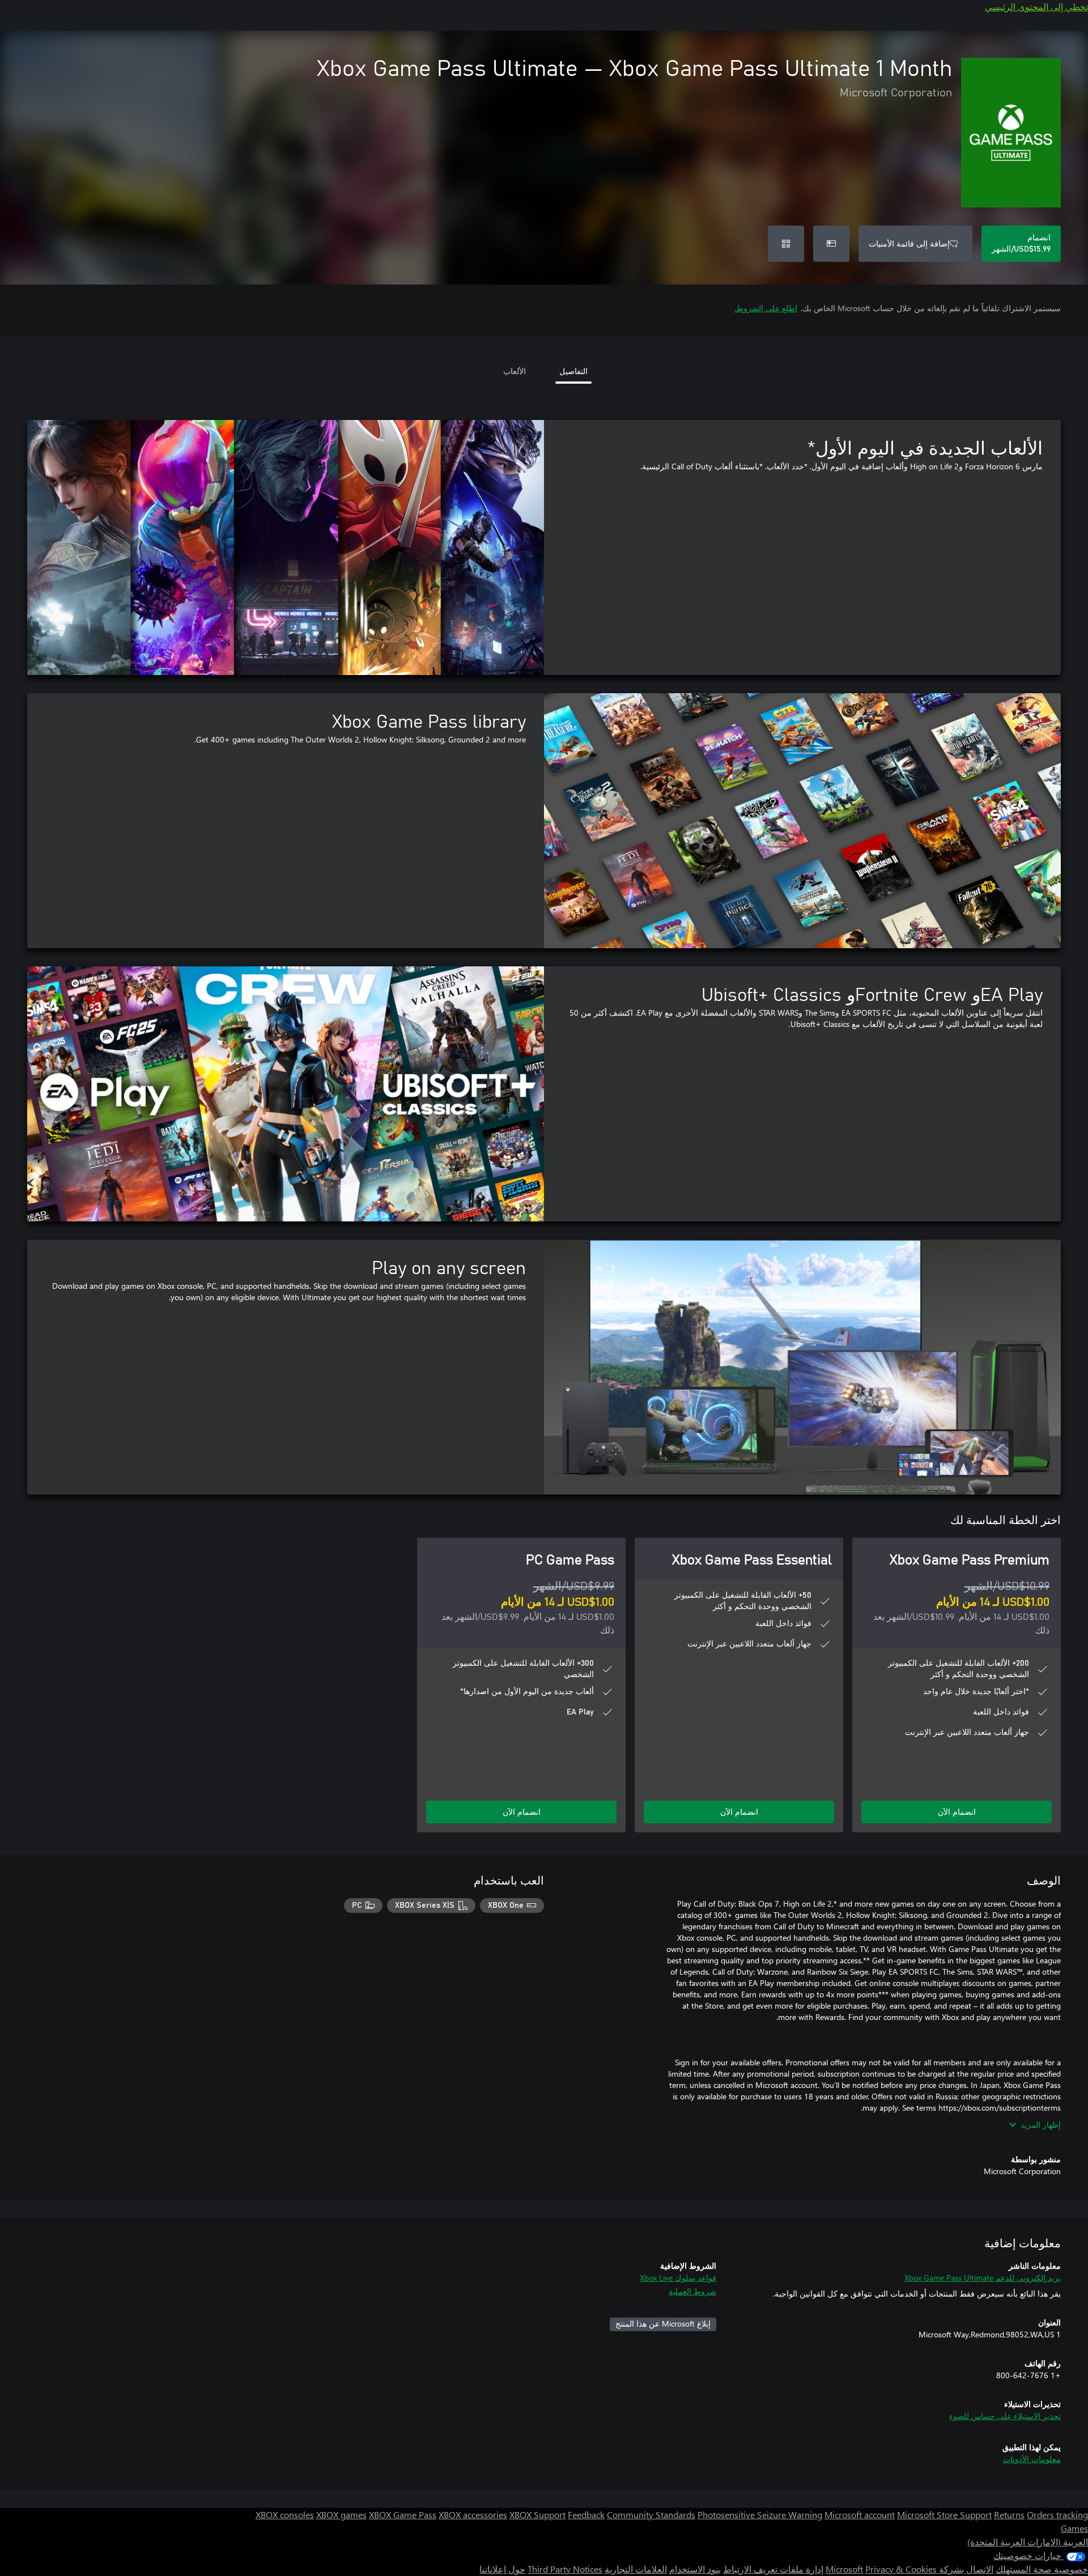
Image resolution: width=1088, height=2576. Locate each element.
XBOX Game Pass (403, 2515)
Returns (1009, 2515)
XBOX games (341, 2515)
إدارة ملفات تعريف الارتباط (773, 2569)
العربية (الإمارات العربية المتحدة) (1028, 2542)
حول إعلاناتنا (502, 2569)
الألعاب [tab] (515, 371)
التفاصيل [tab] (573, 371)
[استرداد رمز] (786, 244)
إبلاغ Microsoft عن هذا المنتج (663, 2324)
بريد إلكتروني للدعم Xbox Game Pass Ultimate (983, 2278)
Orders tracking (1057, 2515)
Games (1074, 2528)
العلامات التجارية (636, 2569)
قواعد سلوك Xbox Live (678, 2278)
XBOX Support (537, 2515)
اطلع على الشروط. (766, 308)
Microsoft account (860, 2515)
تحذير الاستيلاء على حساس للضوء (1005, 2416)
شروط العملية (692, 2291)
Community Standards (651, 2515)
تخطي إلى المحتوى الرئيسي (1036, 7)
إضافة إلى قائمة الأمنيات (909, 243)
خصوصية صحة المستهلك (1042, 2569)
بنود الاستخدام (695, 2569)
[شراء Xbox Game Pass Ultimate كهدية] (831, 244)
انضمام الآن (957, 1812)
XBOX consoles (285, 2515)
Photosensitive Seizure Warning (760, 2515)
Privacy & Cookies (901, 2569)
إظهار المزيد (1041, 2125)
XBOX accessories (473, 2515)
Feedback (586, 2515)
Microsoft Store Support (944, 2515)
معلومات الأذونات (1032, 2459)
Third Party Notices (565, 2569)
